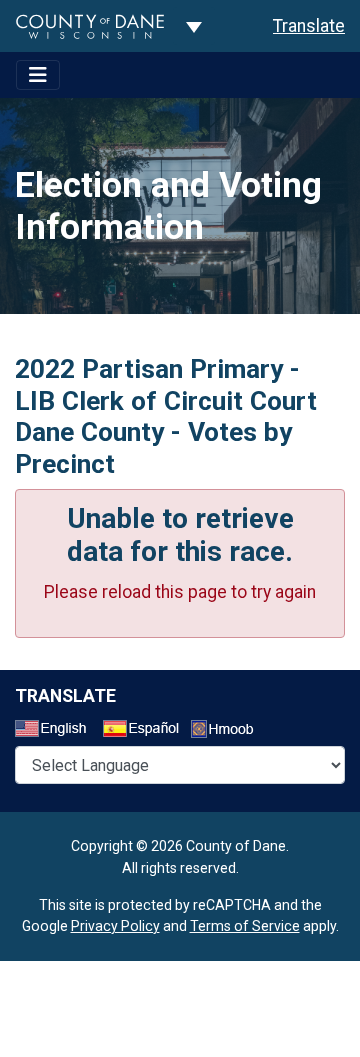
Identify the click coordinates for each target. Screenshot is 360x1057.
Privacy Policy (115, 926)
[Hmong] (229, 731)
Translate (309, 26)
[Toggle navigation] (38, 75)
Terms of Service (245, 926)
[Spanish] (145, 731)
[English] (57, 731)
